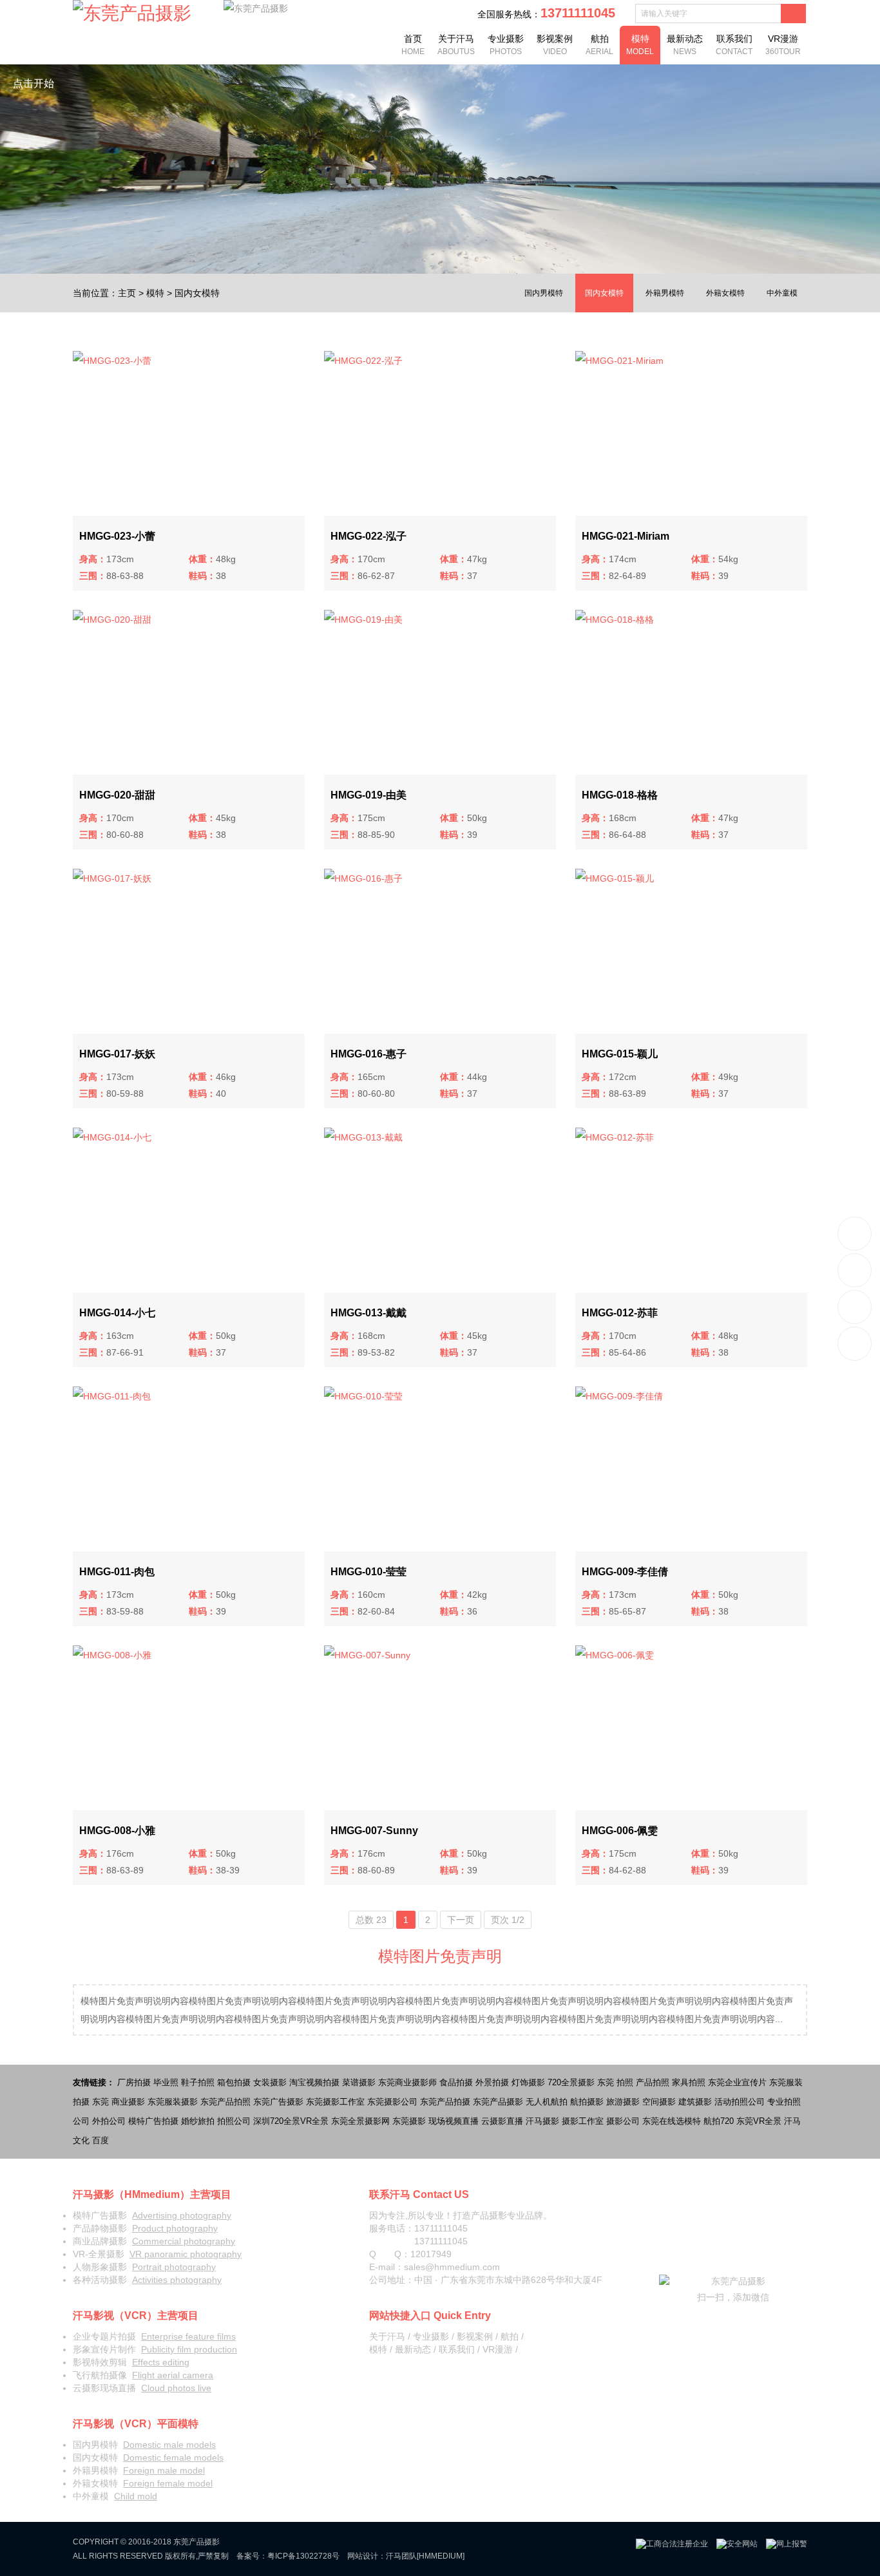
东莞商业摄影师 (407, 2082)
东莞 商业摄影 (119, 2102)
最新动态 (685, 45)
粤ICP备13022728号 (303, 2556)
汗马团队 (401, 2556)
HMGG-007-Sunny (374, 1831)
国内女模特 (197, 293)
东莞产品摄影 (498, 2102)
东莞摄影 (409, 2121)
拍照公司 (234, 2121)
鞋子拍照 (198, 2082)
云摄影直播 (502, 2121)
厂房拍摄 (134, 2082)
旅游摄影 (623, 2102)
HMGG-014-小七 (117, 1313)
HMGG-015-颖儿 (620, 1054)
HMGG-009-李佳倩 (625, 1572)
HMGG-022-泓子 (368, 536)
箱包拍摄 (234, 2082)
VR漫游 (783, 45)
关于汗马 (456, 45)
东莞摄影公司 (392, 2102)
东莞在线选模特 (672, 2121)
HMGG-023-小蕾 (117, 536)
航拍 (599, 45)
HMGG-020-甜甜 (117, 795)
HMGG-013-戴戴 (368, 1313)
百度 (100, 2140)
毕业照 (166, 2082)
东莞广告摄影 (278, 2102)
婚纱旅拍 (198, 2121)
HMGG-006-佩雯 (620, 1831)
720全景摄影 (571, 2082)
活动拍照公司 (740, 2102)
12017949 (431, 2254)
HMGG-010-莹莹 (368, 1572)
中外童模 (782, 293)
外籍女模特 (725, 293)
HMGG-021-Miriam (626, 536)
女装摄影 (270, 2082)
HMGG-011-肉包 (117, 1572)
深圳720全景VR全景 (291, 2121)
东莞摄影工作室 (335, 2102)
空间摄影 (659, 2102)
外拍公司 (109, 2121)
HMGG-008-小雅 (117, 1831)
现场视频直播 (454, 2121)
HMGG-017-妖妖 (117, 1054)
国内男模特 (544, 293)
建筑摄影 (695, 2102)
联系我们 (734, 45)
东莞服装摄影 (173, 2102)
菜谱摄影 (359, 2082)
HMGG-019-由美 (368, 795)
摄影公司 (623, 2121)
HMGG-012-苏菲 (620, 1313)
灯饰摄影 (528, 2082)
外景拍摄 (492, 2082)
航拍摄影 (587, 2102)
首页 (413, 45)
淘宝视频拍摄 (314, 2082)
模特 (640, 45)
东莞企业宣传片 (737, 2082)
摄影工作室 (583, 2121)
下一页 (461, 1920)
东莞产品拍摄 (445, 2102)
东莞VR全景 (759, 2121)
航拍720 (719, 2121)
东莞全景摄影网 (360, 2121)
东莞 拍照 (615, 2082)
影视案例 (555, 45)
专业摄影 (506, 45)
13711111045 (855, 1234)
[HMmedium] (441, 2556)
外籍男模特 (665, 293)
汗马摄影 (542, 2121)
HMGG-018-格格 (620, 795)
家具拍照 (689, 2082)
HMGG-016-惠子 (368, 1054)
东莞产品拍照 (225, 2102)
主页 (127, 293)
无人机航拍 (547, 2102)
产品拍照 (653, 2082)
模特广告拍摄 (153, 2121)
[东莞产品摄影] (132, 14)
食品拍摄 (456, 2082)
